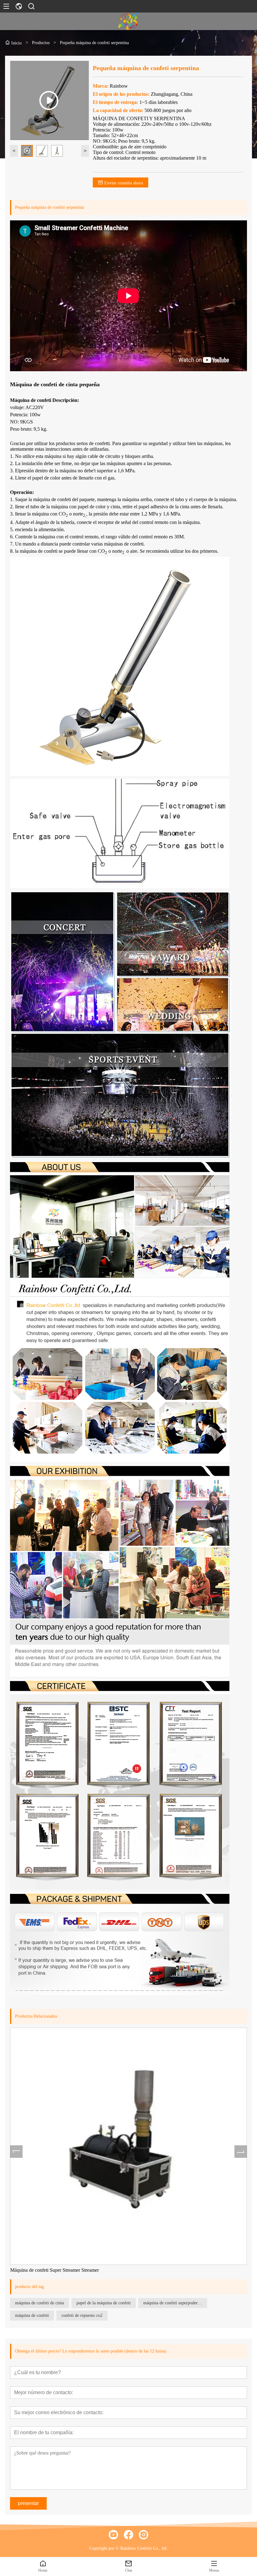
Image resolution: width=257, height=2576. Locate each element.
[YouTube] (113, 2535)
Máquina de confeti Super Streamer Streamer (54, 2270)
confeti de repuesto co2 (82, 2315)
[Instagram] (144, 2535)
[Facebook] (128, 2535)
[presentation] (16, 2152)
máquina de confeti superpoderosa (173, 2303)
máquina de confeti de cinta (39, 2303)
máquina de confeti (32, 2315)
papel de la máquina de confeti (104, 2303)
